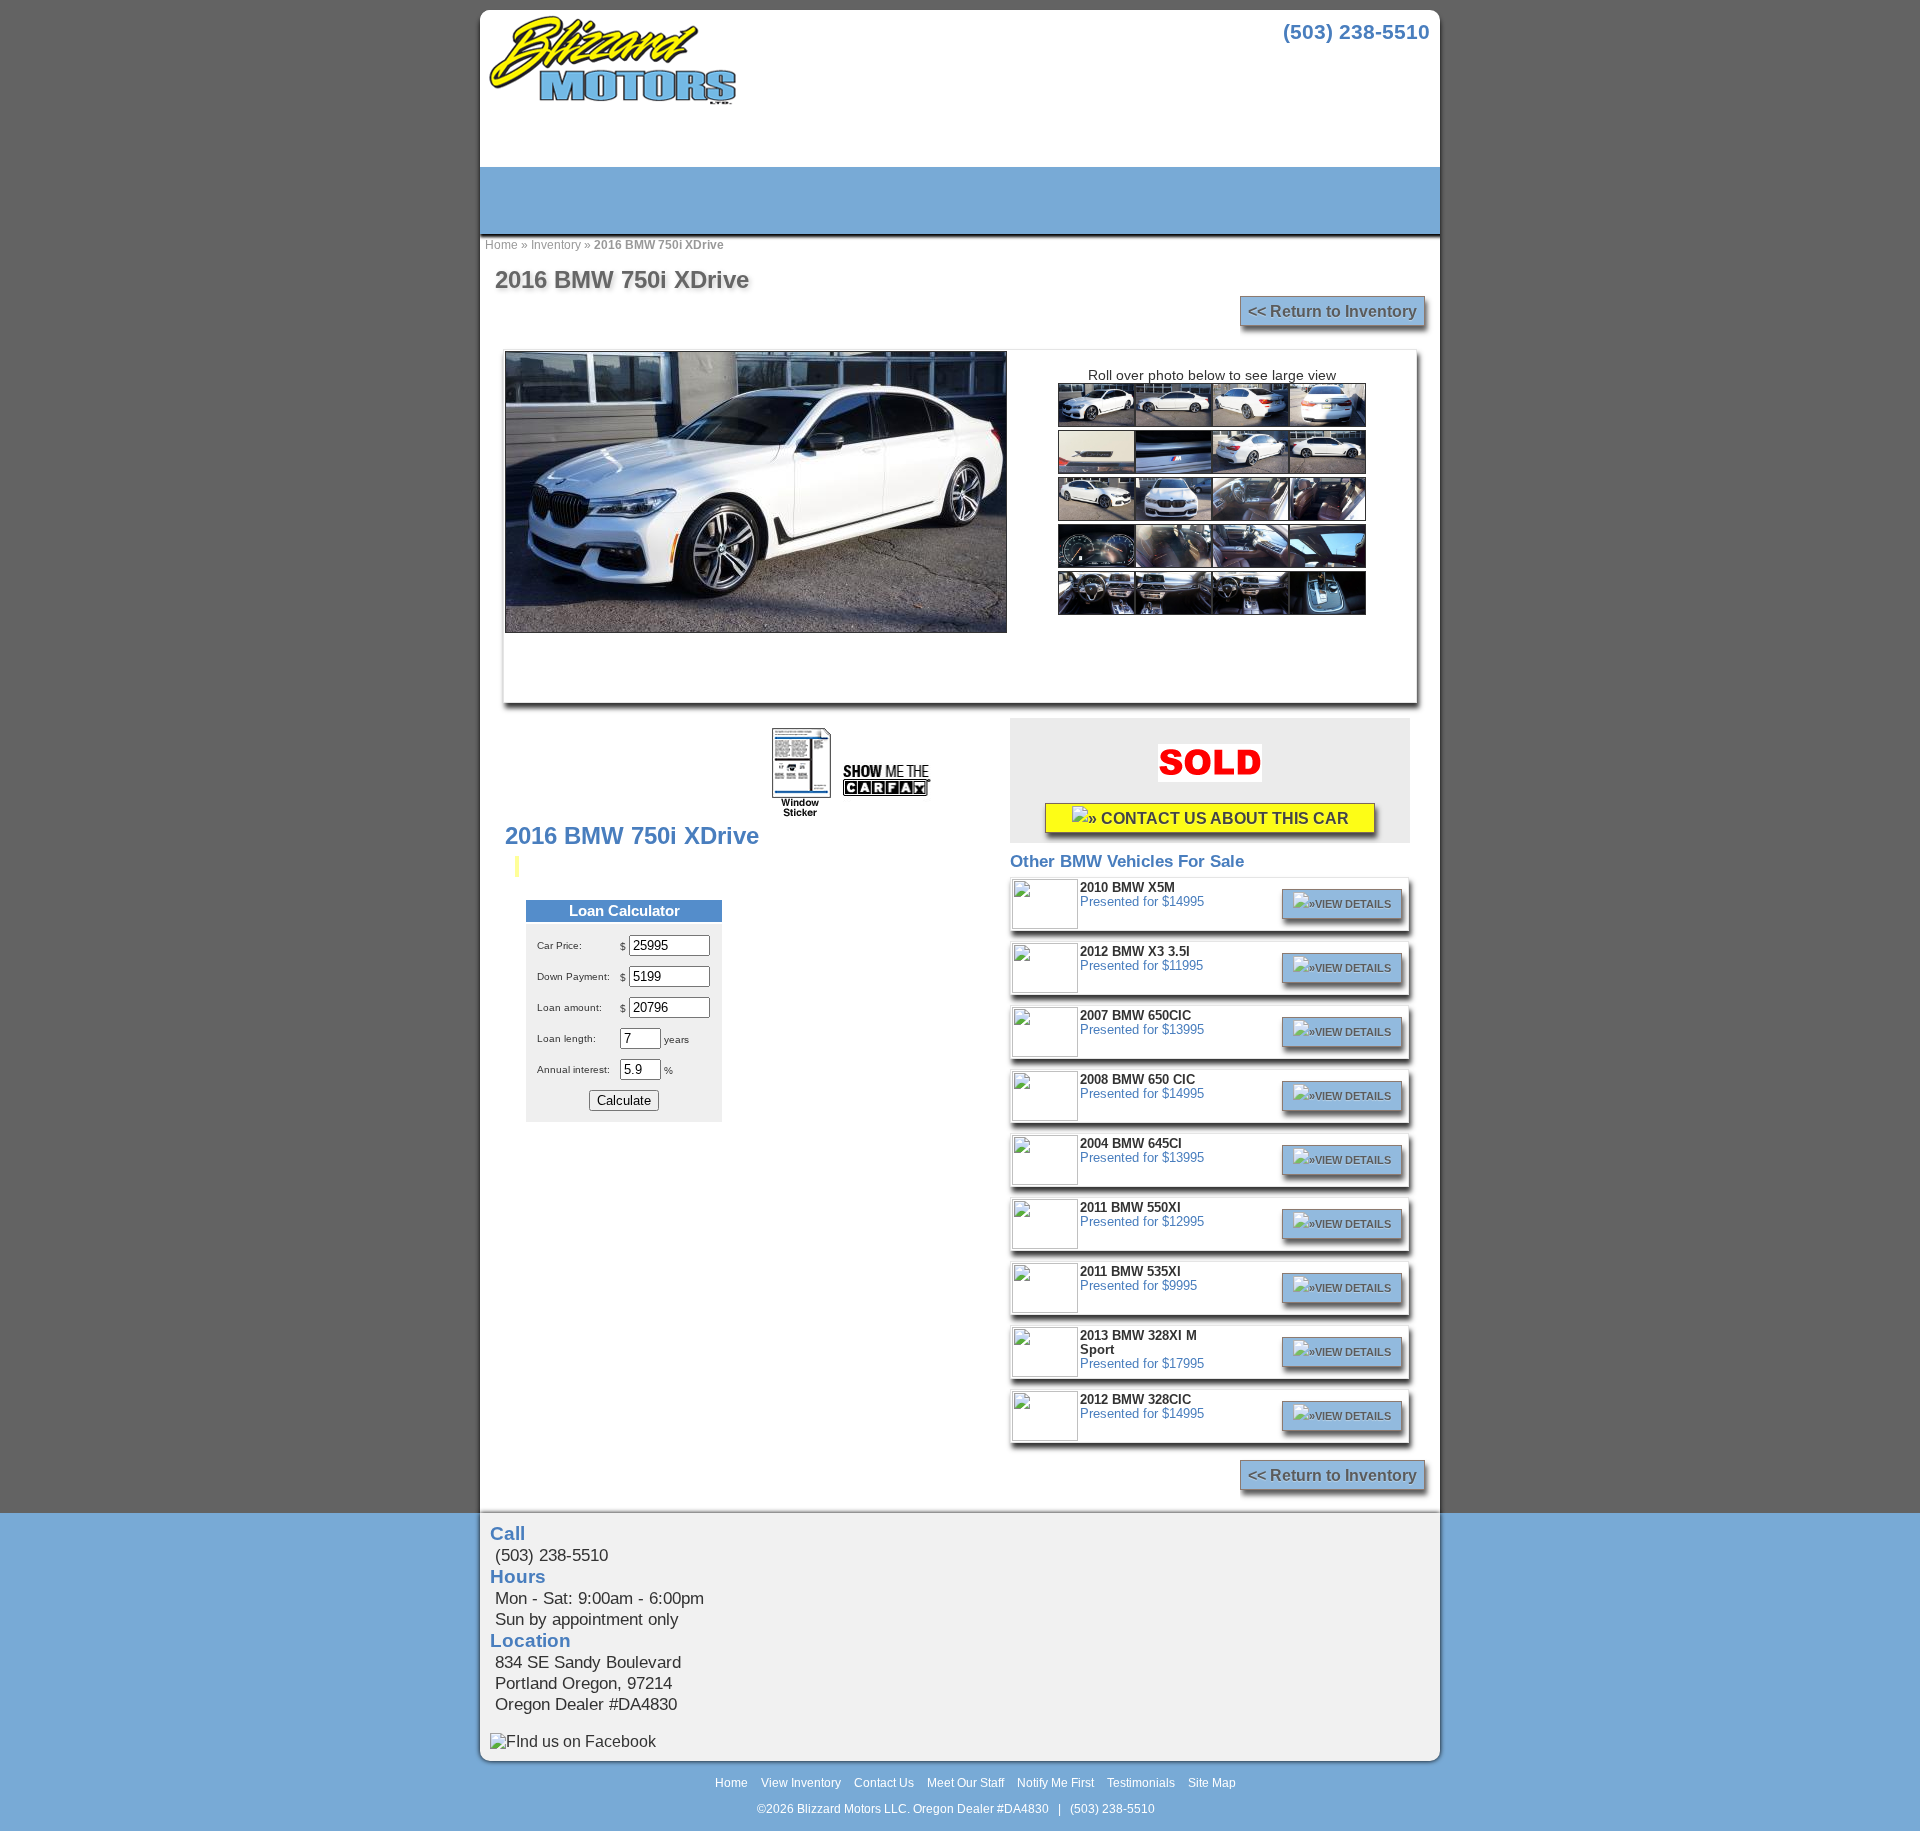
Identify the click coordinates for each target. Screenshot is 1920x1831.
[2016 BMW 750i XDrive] (1096, 422)
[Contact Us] (766, 201)
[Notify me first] (1155, 201)
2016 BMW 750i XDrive (659, 245)
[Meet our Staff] (960, 201)
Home (501, 245)
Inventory (556, 245)
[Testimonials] (1349, 201)
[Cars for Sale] (574, 201)
